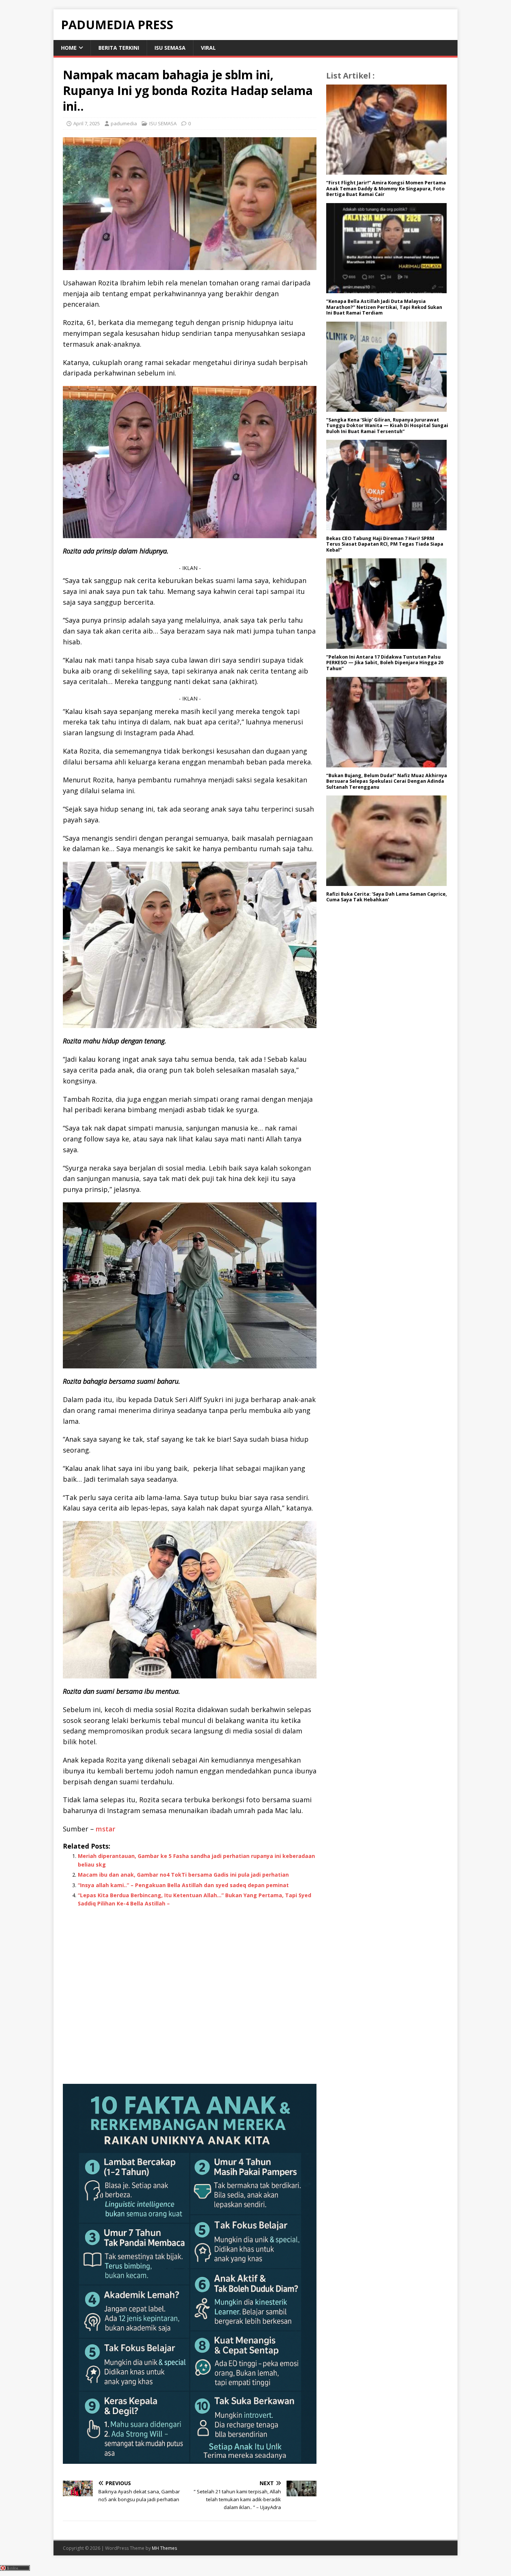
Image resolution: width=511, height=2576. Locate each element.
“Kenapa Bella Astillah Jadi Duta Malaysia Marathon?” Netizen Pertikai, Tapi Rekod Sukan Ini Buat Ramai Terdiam (384, 307)
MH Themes (164, 2548)
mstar (105, 1829)
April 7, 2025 (87, 123)
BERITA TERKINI (119, 48)
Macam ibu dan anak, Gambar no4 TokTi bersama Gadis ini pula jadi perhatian (183, 1875)
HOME (69, 48)
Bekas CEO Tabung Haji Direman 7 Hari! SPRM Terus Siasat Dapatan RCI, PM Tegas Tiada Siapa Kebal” (385, 544)
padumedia (124, 123)
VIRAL (208, 48)
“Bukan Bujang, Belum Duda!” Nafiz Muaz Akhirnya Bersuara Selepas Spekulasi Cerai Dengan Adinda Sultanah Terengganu (387, 781)
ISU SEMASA (170, 48)
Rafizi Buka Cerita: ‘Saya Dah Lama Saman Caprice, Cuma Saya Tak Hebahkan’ (387, 897)
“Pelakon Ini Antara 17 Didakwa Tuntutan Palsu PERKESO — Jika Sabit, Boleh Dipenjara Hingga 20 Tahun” (385, 663)
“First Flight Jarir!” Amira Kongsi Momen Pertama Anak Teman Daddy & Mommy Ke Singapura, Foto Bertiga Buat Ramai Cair (386, 188)
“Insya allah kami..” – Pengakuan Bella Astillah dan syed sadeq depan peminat (183, 1885)
